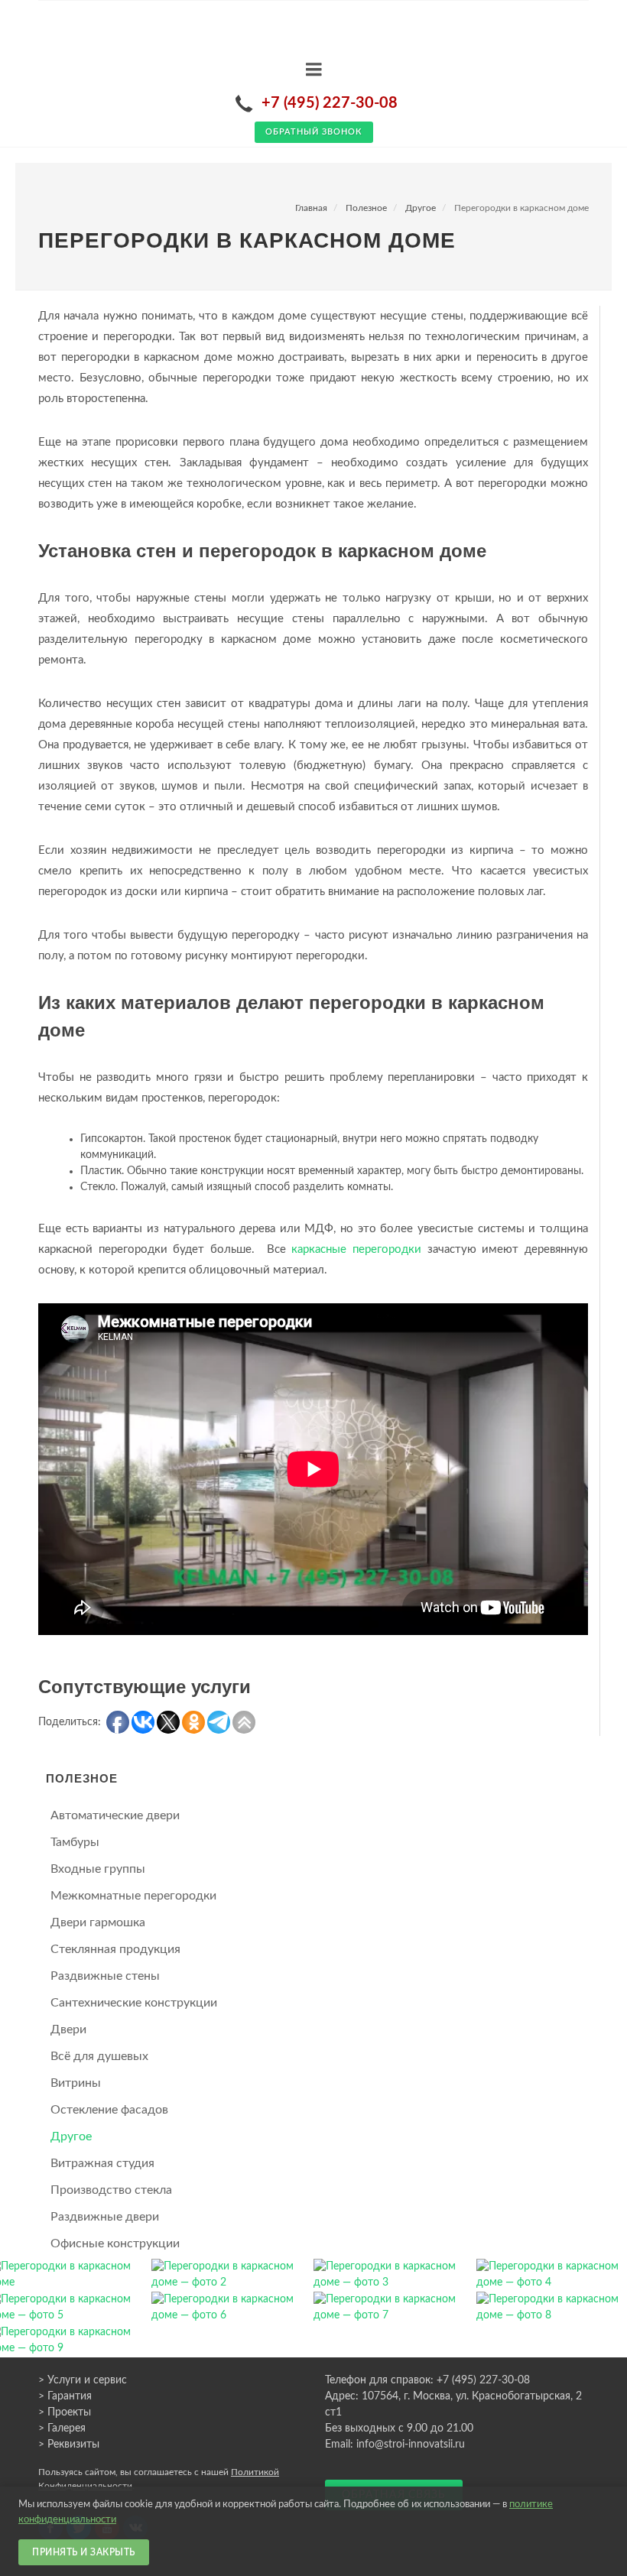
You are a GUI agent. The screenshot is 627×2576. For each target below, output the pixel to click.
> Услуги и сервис (83, 2380)
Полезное (366, 208)
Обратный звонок (314, 132)
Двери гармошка (98, 1922)
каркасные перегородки (356, 1249)
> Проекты (65, 2412)
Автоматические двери (115, 1815)
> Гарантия (65, 2396)
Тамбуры (75, 1842)
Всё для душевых (99, 2056)
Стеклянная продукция (115, 1949)
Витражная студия (102, 2163)
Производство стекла (111, 2190)
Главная (311, 208)
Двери (68, 2029)
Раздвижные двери (105, 2217)
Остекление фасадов (109, 2110)
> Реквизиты (69, 2445)
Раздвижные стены (105, 1976)
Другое (421, 208)
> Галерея (62, 2428)
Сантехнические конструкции (134, 2003)
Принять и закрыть (84, 2552)
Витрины (76, 2083)
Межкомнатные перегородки (133, 1896)
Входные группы (98, 1869)
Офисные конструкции (115, 2243)
